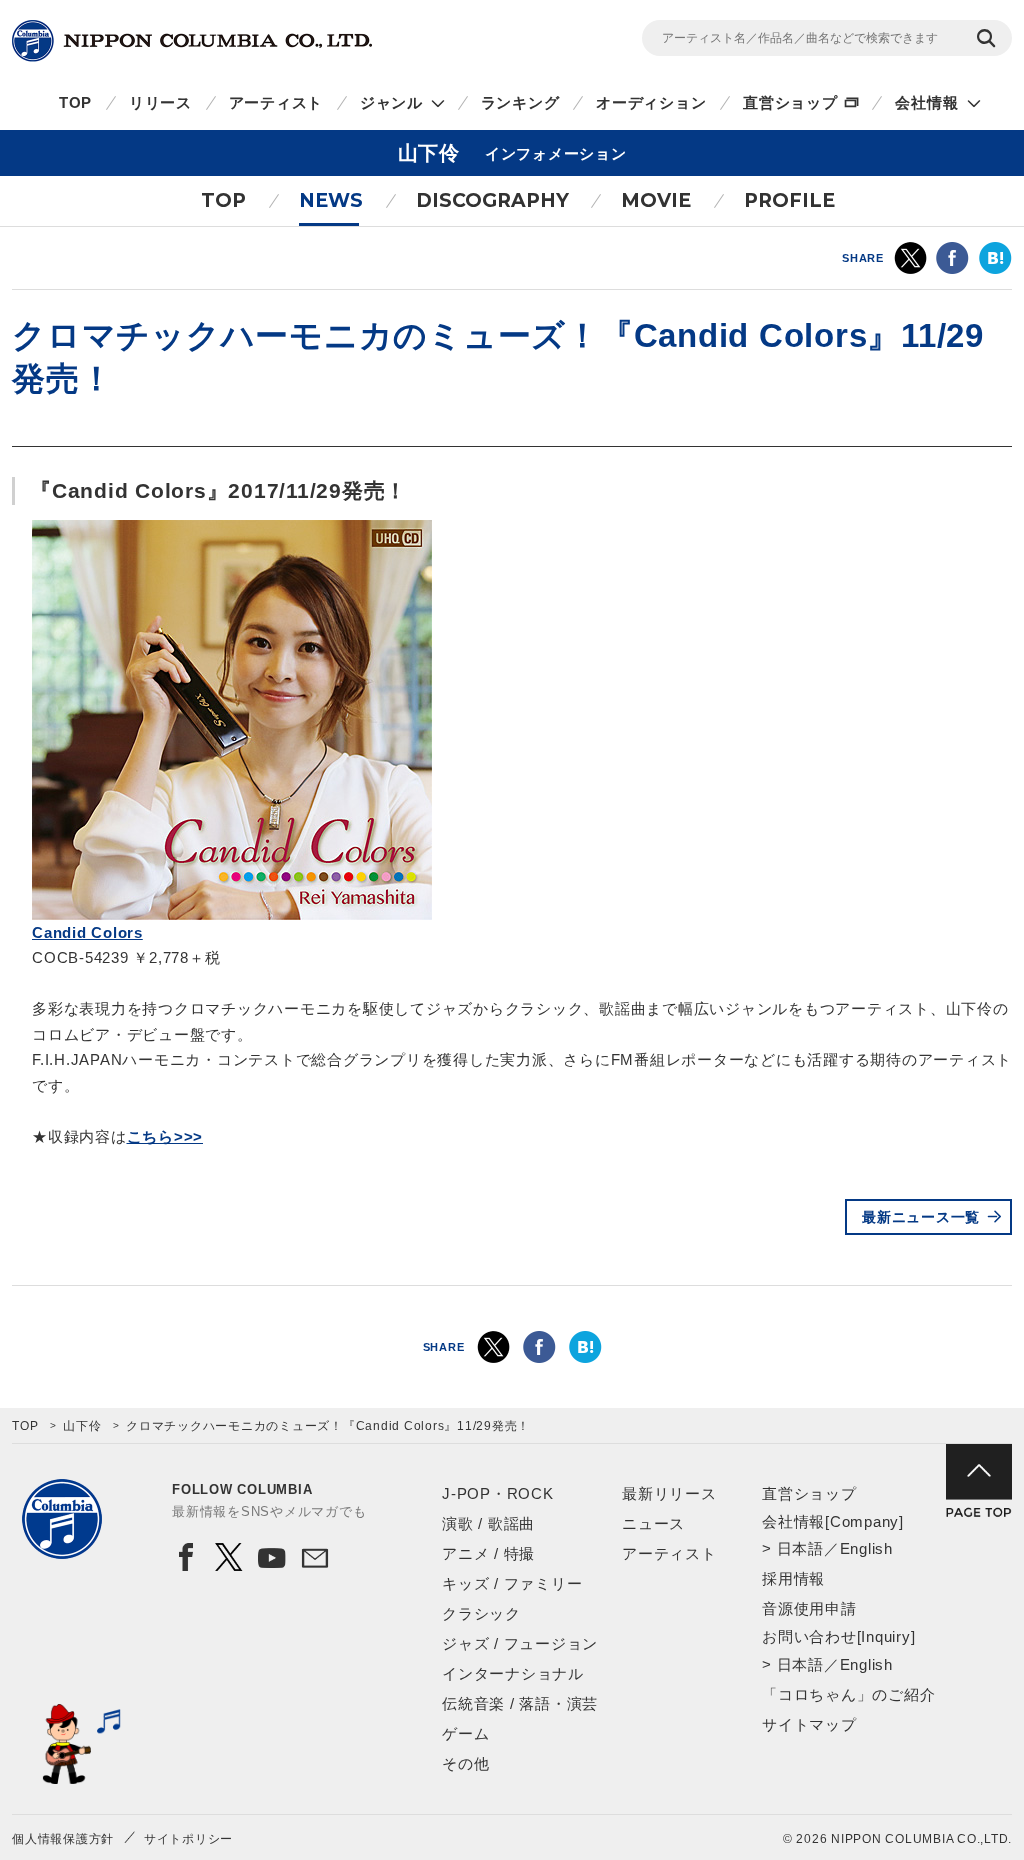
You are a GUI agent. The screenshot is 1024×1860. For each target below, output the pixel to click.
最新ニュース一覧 (921, 1217)
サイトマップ (809, 1724)
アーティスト (276, 102)
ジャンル (391, 102)
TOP (75, 102)
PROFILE (789, 200)
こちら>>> (165, 1136)
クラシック (481, 1613)
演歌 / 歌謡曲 (488, 1523)
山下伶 (82, 1426)
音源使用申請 (809, 1608)
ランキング (520, 102)
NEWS (331, 200)
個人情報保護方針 (63, 1839)
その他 (465, 1763)
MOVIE (656, 200)
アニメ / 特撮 (488, 1553)
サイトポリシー (188, 1839)
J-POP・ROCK (498, 1493)
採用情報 (793, 1578)
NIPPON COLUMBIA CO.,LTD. (192, 41)
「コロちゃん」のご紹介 (848, 1694)
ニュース (653, 1523)
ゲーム (465, 1733)
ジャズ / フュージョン (520, 1643)
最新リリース (669, 1493)
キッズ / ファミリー (512, 1583)
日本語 (800, 1548)
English (866, 1548)
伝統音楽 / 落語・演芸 (520, 1703)
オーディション (651, 102)
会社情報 (926, 102)
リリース (160, 102)
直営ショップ (790, 102)
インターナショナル (513, 1673)
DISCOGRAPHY (492, 200)
